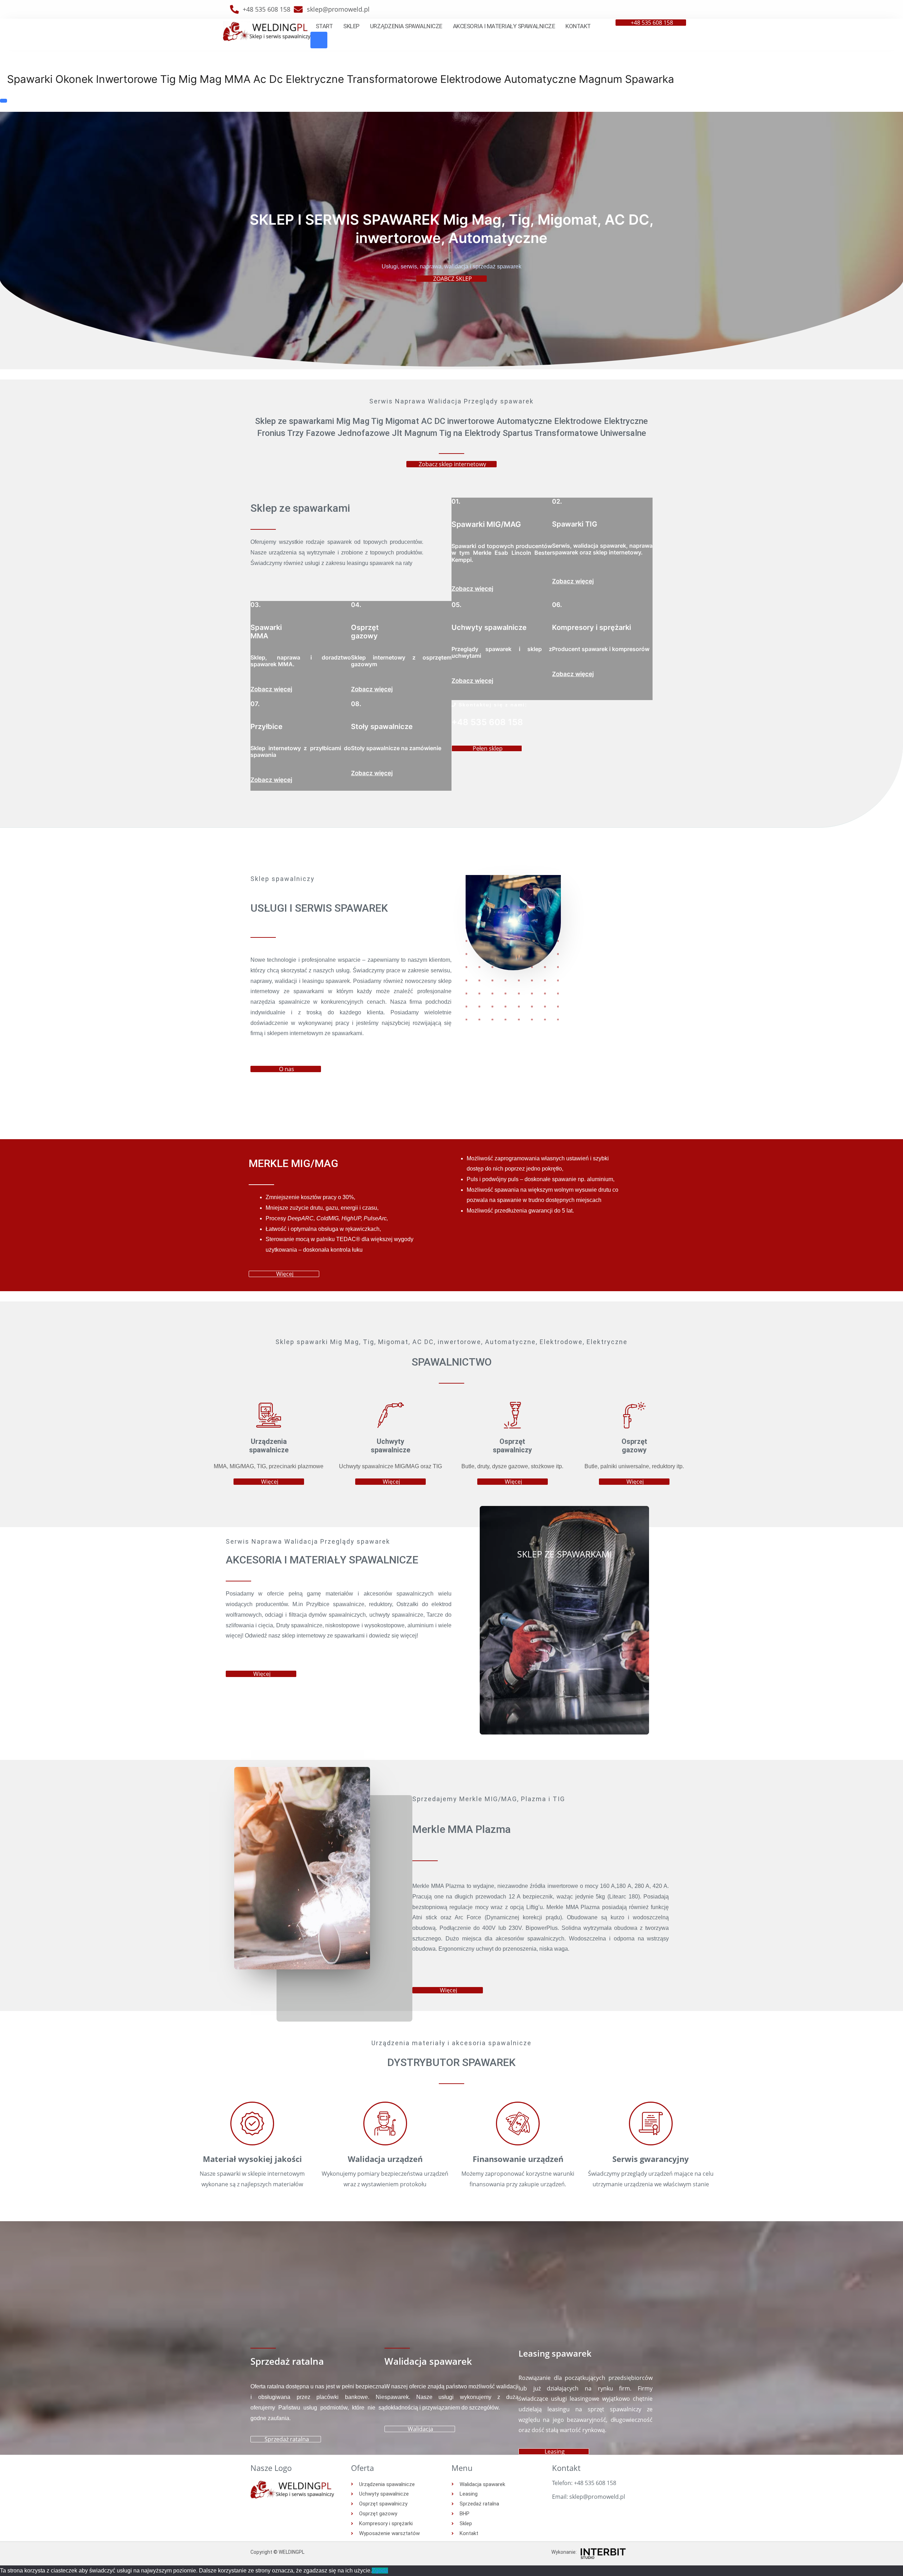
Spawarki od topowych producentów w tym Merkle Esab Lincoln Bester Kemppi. (502, 553)
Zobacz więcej (472, 589)
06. (557, 605)
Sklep (351, 26)
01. (456, 501)
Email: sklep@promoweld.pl (589, 2497)
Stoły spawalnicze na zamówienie (396, 748)
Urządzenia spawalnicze (406, 26)
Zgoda (380, 2571)
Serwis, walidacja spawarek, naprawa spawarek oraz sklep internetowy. (602, 549)
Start (324, 26)
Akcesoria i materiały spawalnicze (504, 26)
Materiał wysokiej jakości (252, 2159)
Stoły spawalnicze (382, 727)
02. (557, 501)
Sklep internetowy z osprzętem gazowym (401, 661)
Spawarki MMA (266, 632)
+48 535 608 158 (487, 722)
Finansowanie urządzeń (518, 2159)
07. (255, 704)
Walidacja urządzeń (385, 2159)
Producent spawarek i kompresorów (601, 649)
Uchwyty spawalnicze (489, 627)
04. (356, 605)
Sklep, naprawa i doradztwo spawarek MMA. (301, 661)
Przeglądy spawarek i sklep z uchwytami (502, 652)
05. (456, 605)
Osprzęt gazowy (365, 632)
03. (256, 605)
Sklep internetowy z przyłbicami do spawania (301, 751)
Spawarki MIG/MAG (486, 524)
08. (356, 704)
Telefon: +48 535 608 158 (584, 2483)
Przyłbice (266, 727)
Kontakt (578, 26)
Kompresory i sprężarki (592, 627)
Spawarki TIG (575, 524)
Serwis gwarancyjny (651, 2159)
